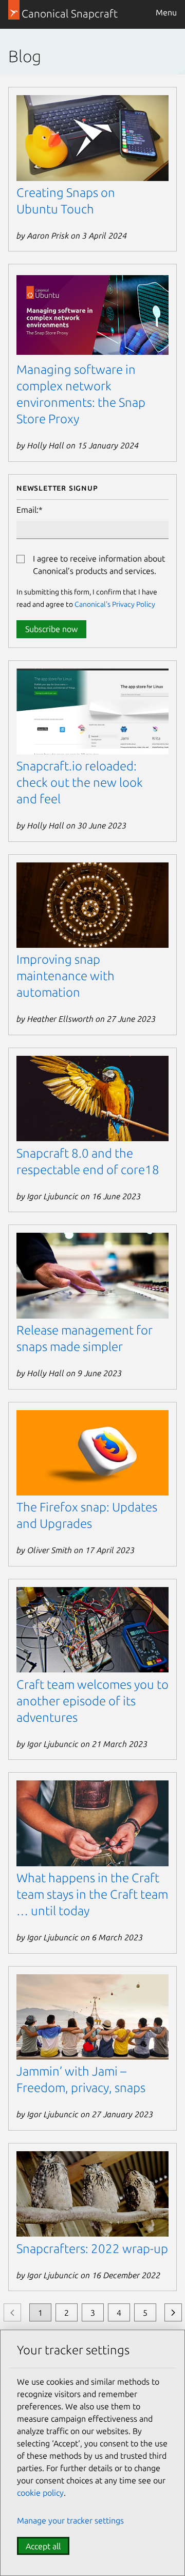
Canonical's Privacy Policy (115, 604)
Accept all (43, 2546)
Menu (166, 12)
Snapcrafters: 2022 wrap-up (92, 2249)
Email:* (30, 510)
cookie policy (40, 2493)
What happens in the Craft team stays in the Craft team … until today (92, 1894)
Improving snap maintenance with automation (66, 976)
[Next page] (173, 2312)
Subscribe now (51, 629)
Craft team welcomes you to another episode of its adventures (92, 1701)
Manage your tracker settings (70, 2520)
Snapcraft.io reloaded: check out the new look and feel (80, 782)
